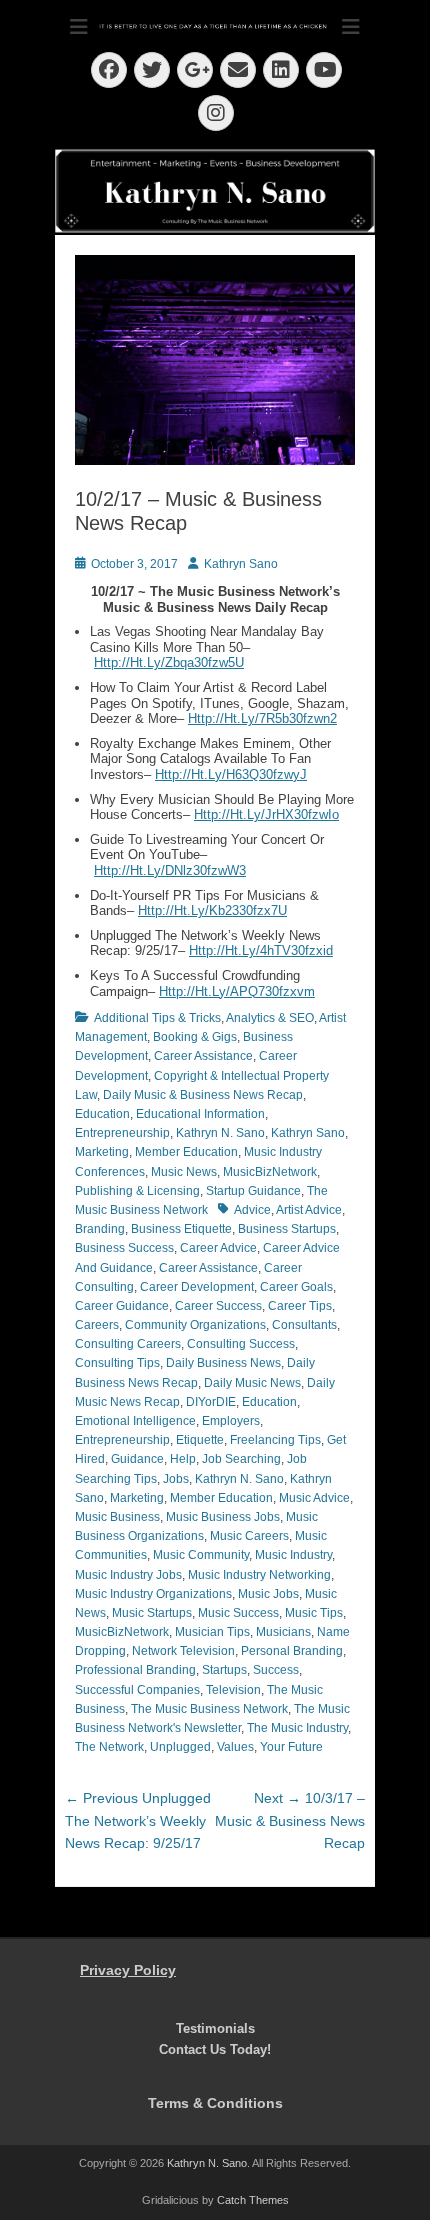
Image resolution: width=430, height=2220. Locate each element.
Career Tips (300, 1306)
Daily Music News (252, 1383)
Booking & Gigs (195, 1037)
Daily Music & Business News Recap (203, 1095)
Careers (97, 1325)
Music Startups (152, 1613)
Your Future (291, 1747)
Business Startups (287, 1229)
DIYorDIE (211, 1402)
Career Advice (218, 1248)
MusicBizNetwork (270, 1172)
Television (233, 1690)
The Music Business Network (209, 1709)
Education (102, 1114)
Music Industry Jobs (128, 1575)
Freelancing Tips (275, 1440)
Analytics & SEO (270, 1018)
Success (276, 1670)
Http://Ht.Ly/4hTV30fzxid (261, 950)
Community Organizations (195, 1325)
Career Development (197, 1287)
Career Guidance (122, 1306)
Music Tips (314, 1613)
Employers (231, 1421)
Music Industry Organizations (153, 1594)
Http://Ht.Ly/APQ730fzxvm (237, 991)
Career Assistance (203, 1056)
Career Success (218, 1306)
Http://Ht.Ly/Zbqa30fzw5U (169, 662)
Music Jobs (268, 1594)
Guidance (137, 1459)
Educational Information (200, 1114)
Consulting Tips (117, 1363)
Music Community (201, 1555)
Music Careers (249, 1536)
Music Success (238, 1613)
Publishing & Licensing (137, 1191)
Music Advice (314, 1498)
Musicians (283, 1632)
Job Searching (241, 1459)
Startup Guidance (253, 1191)
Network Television (183, 1651)
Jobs (176, 1479)
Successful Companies (137, 1690)
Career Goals (296, 1287)
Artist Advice (309, 1210)
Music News (184, 1172)
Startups (224, 1670)
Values (235, 1747)
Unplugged (180, 1747)
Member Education (186, 1152)
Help (183, 1459)
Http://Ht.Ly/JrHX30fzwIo (266, 814)
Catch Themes (253, 2200)
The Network (109, 1747)
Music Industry (293, 1555)
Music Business (117, 1517)
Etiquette (200, 1440)
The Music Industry (297, 1728)
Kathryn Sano (241, 564)
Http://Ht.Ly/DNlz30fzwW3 (170, 870)
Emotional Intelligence (135, 1421)
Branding (100, 1229)
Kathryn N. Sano (220, 1133)
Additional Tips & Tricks (157, 1018)
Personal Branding (292, 1651)
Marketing (102, 1152)
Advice (252, 1210)
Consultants (304, 1325)
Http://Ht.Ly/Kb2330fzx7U (212, 910)
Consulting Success (241, 1344)
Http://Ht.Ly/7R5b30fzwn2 (262, 718)
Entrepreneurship (122, 1133)
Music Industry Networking (259, 1575)
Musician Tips (212, 1632)
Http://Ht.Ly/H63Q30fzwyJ (231, 774)
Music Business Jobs (223, 1517)
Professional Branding (135, 1670)
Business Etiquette (181, 1229)
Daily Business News (223, 1363)
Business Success (124, 1248)
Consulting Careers (128, 1344)
